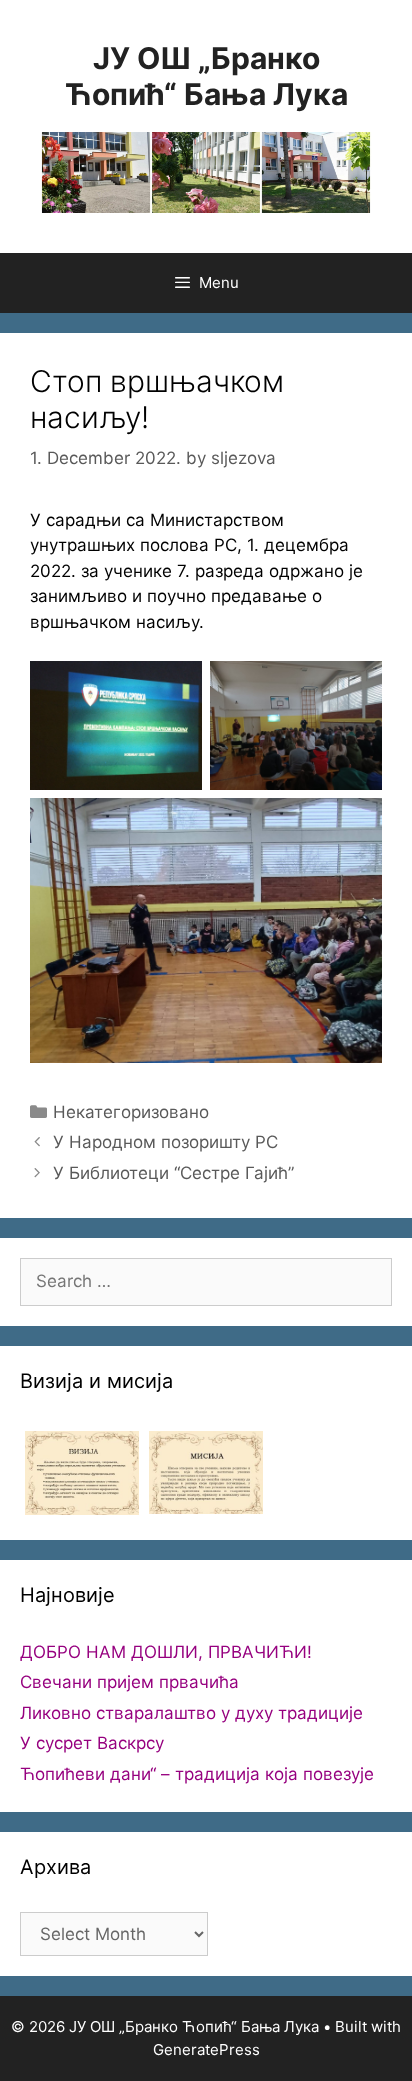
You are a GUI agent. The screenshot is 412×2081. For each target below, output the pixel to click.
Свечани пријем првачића (129, 1682)
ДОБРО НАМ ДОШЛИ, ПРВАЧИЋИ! (166, 1652)
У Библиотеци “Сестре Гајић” (173, 1173)
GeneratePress (206, 2049)
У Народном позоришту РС (165, 1142)
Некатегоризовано (131, 1112)
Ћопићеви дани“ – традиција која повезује (197, 1774)
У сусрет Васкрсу (92, 1743)
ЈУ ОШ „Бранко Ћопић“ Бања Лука (206, 76)
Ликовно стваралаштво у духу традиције (191, 1713)
